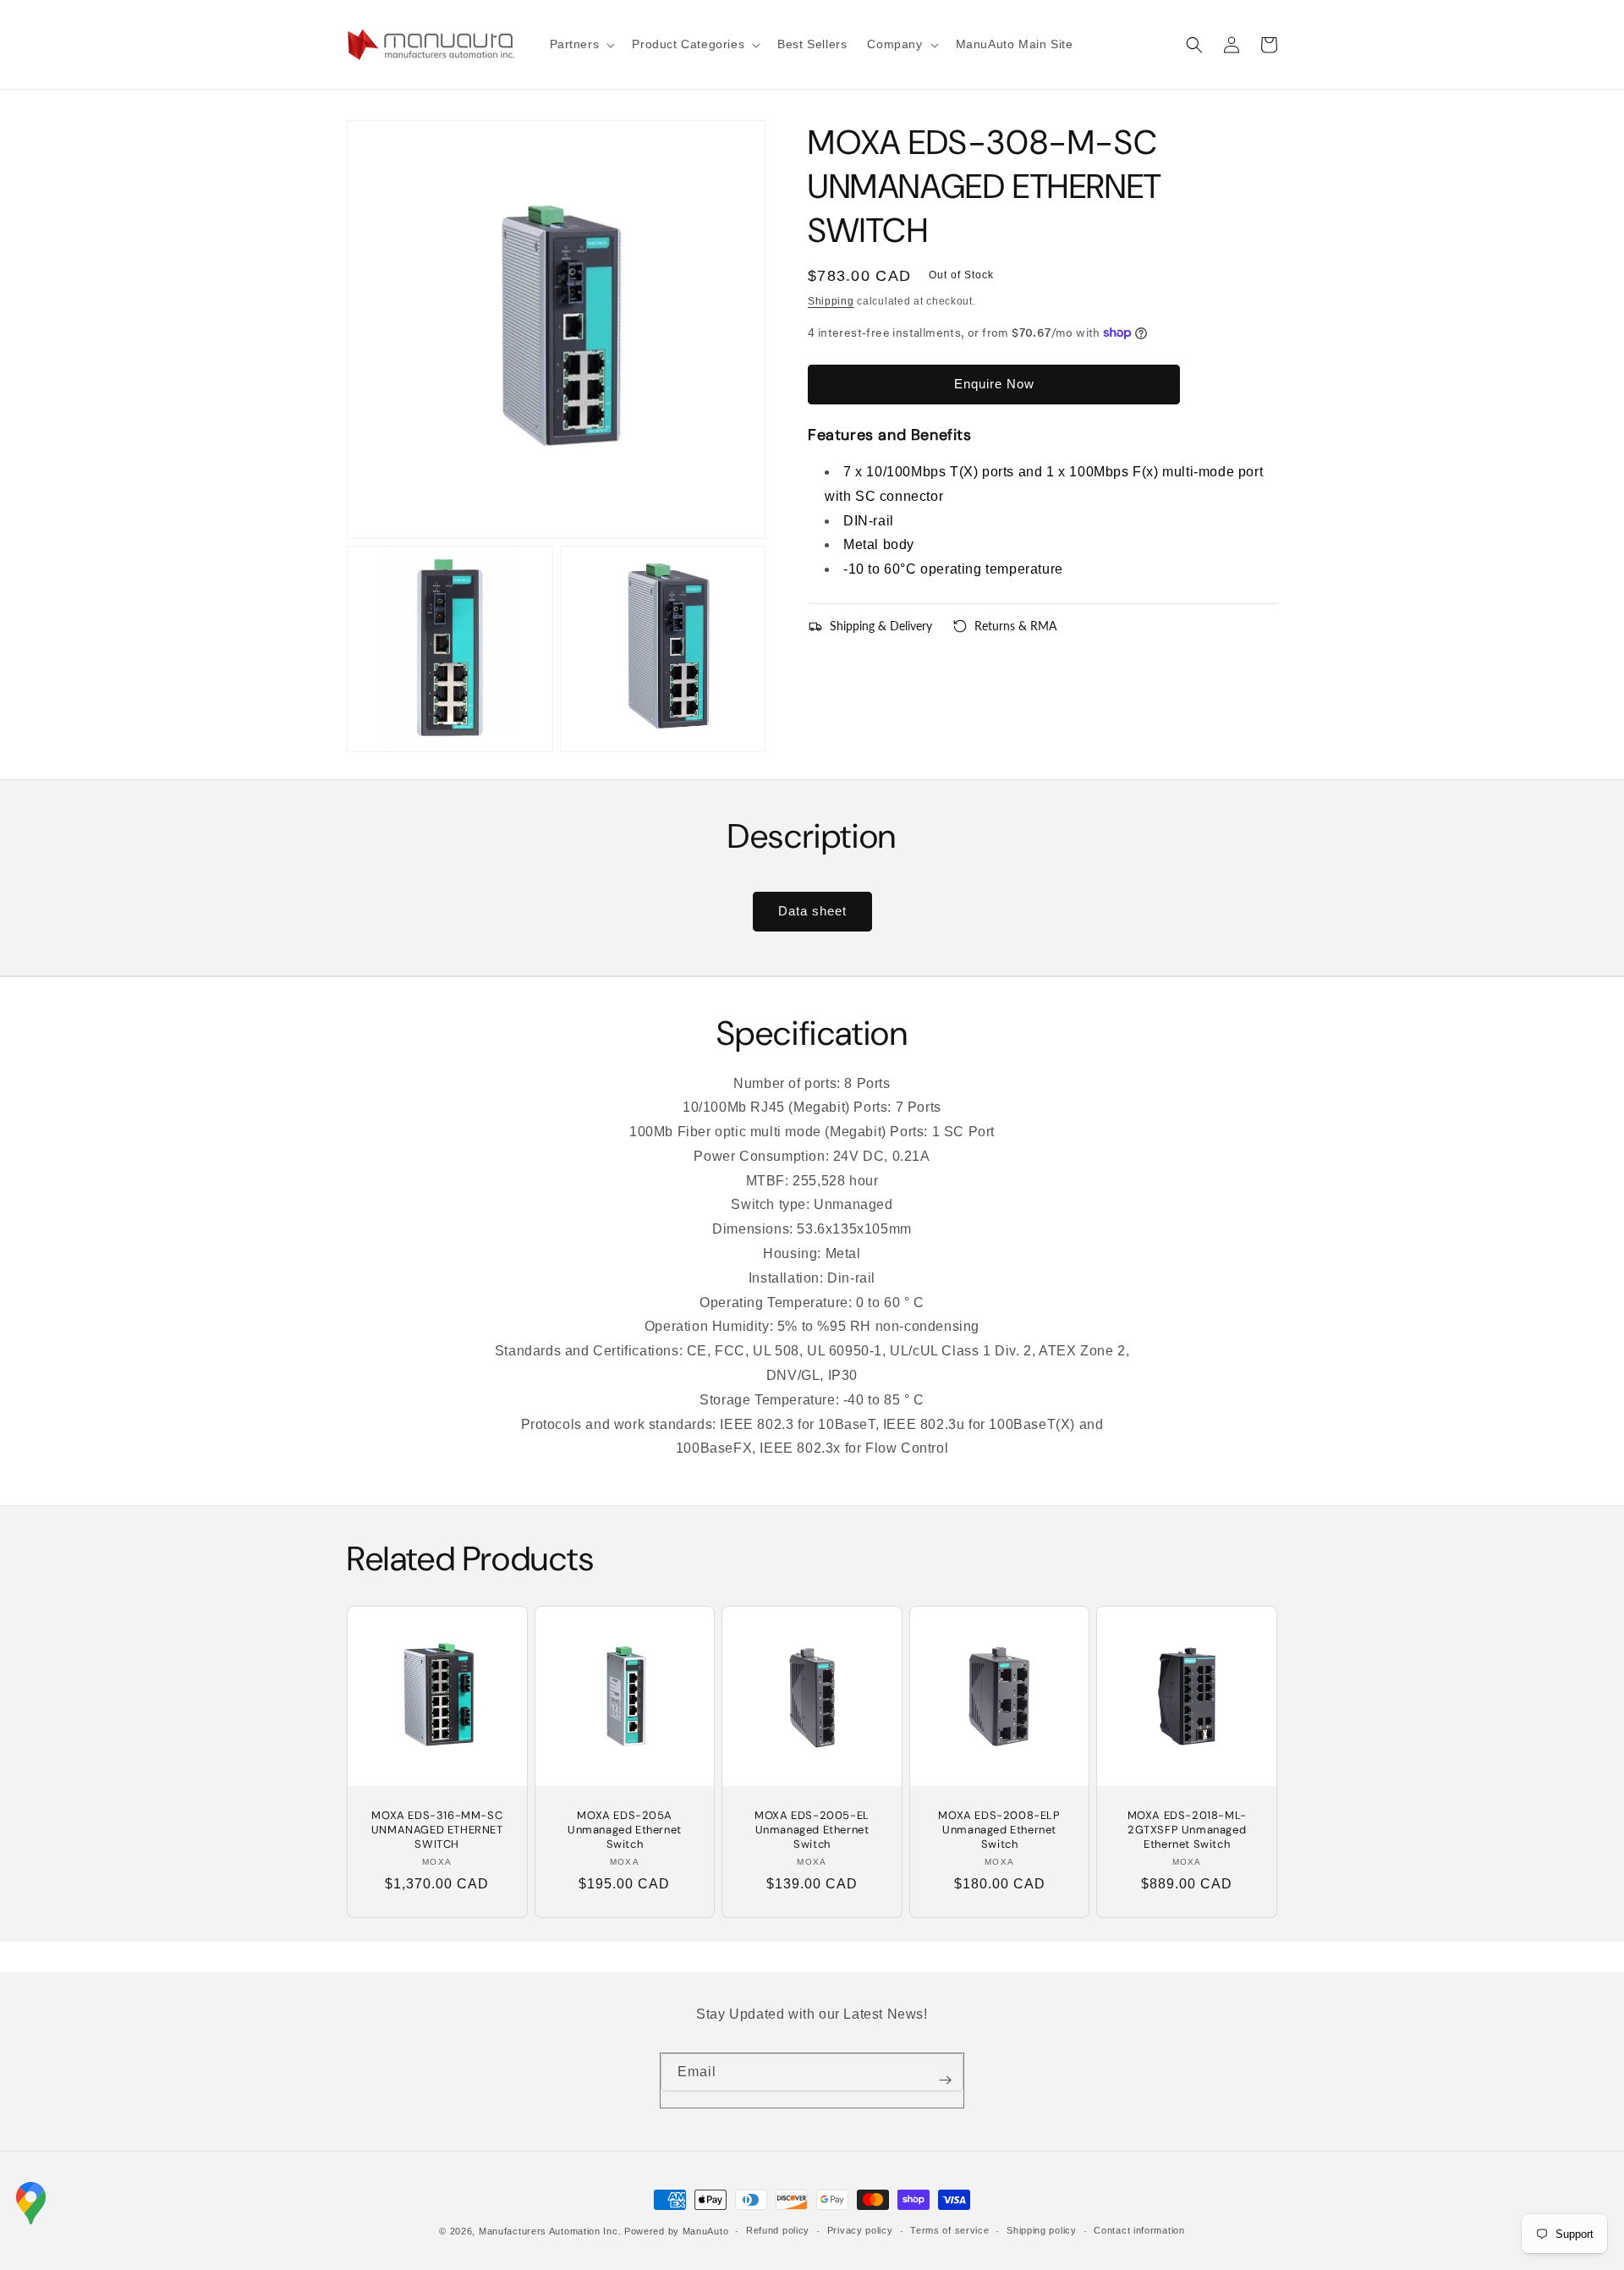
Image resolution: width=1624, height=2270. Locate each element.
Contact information (1139, 2230)
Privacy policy (860, 2230)
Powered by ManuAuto (676, 2231)
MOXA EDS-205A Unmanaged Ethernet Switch (625, 1830)
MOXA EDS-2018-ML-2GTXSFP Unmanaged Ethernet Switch (1187, 1830)
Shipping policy (1042, 2230)
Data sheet (812, 911)
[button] (581, 44)
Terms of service (949, 2230)
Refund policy (778, 2230)
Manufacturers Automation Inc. (550, 2231)
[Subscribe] (945, 2080)
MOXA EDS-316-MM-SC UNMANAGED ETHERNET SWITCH (437, 1830)
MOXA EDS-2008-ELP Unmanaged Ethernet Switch (999, 1830)
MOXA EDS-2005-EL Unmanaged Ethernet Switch (812, 1830)
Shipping (831, 301)
